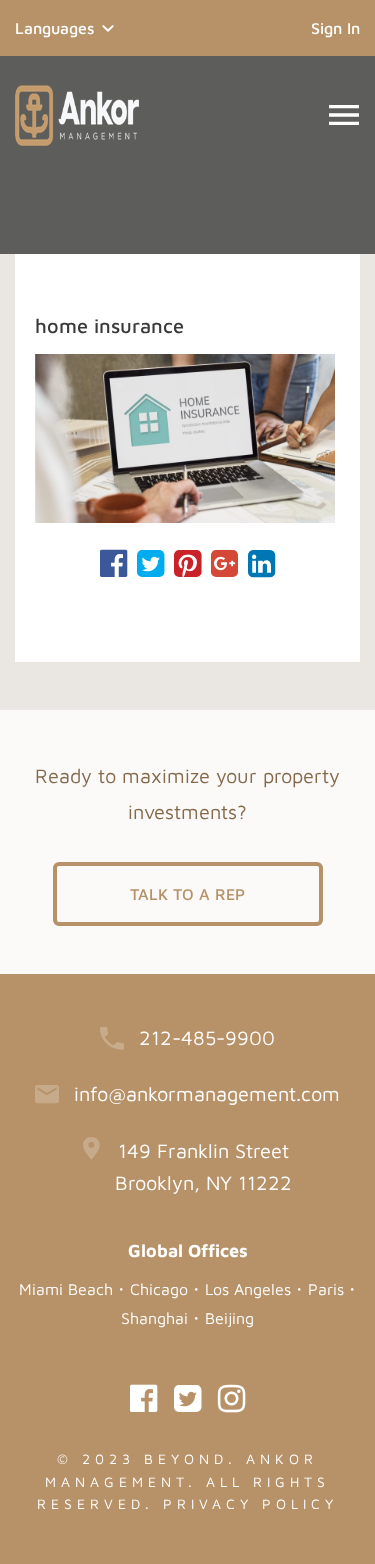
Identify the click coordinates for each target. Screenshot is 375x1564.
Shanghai (154, 1318)
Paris (326, 1289)
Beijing (229, 1318)
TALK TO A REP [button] (187, 894)
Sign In (335, 28)
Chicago (159, 1289)
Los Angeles (248, 1289)
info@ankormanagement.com (207, 1093)
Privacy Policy (250, 1503)
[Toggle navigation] (344, 115)
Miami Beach (66, 1289)
